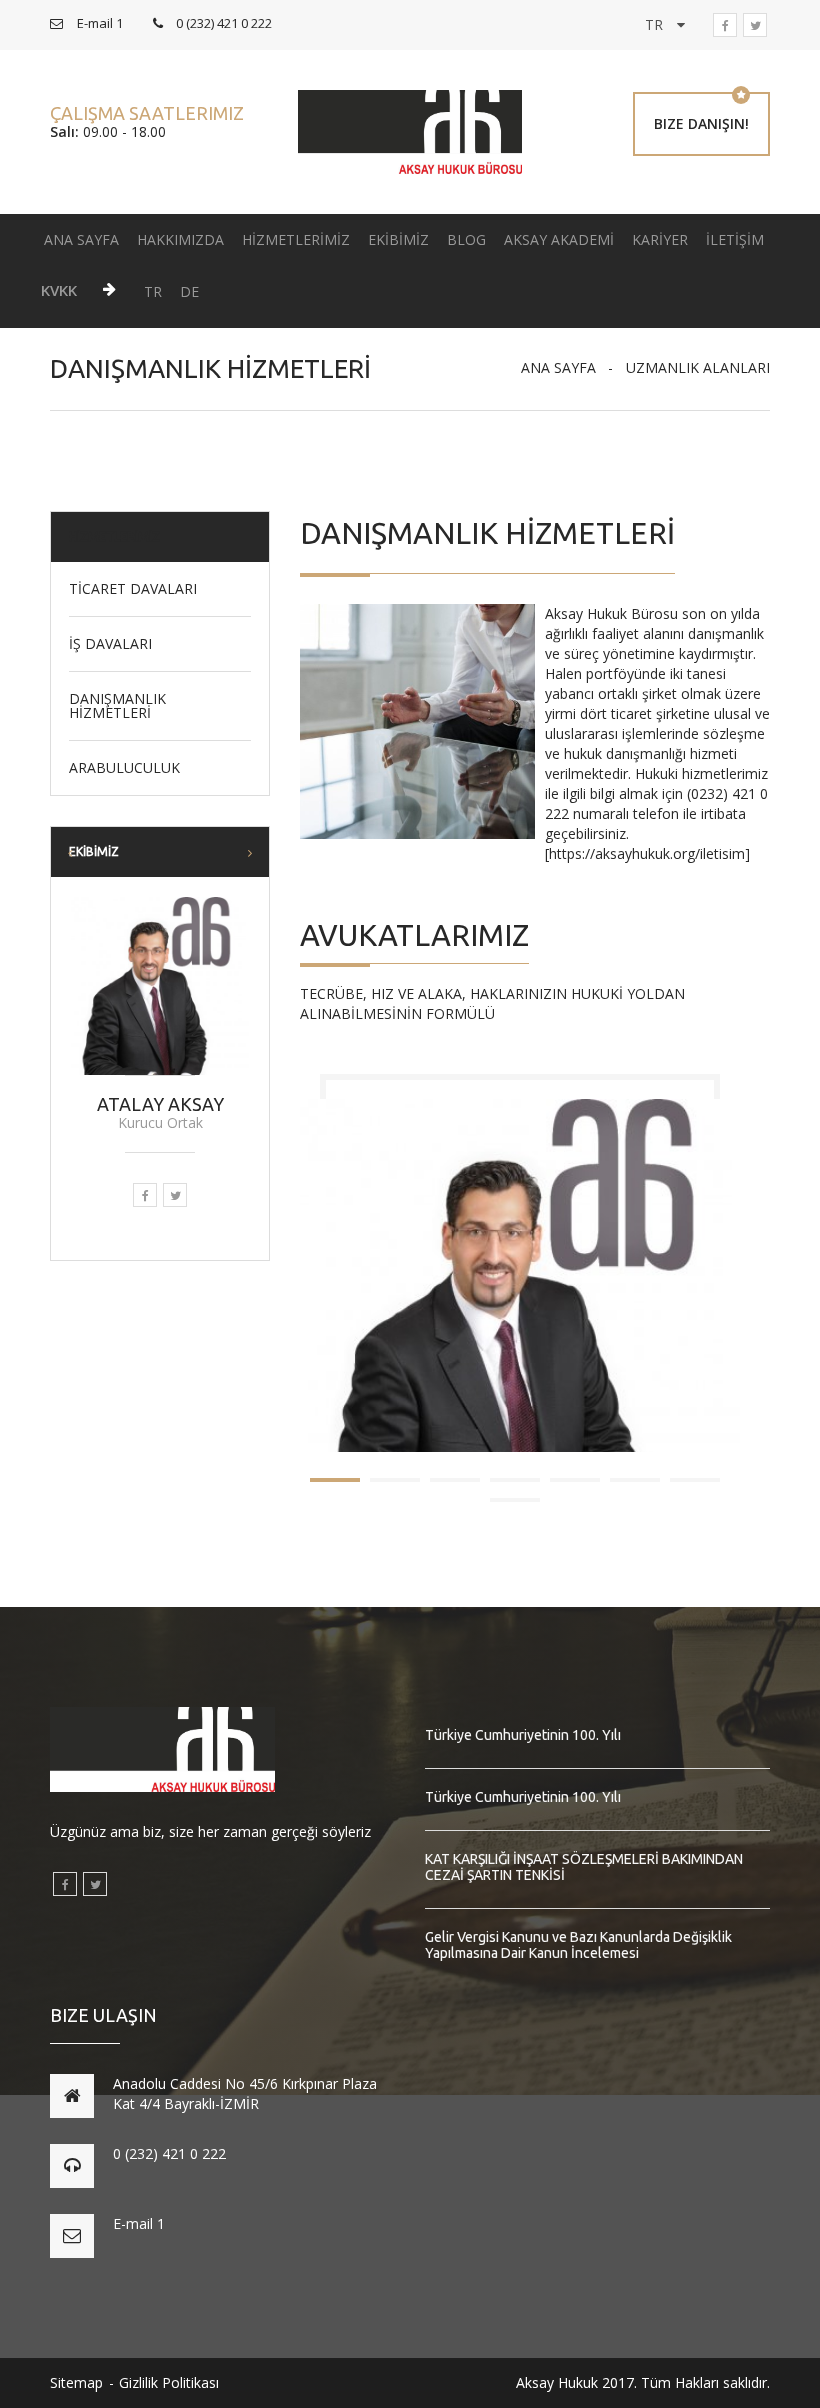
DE (189, 291)
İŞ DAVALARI (110, 644)
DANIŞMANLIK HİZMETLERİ (117, 706)
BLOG (466, 239)
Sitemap (76, 2382)
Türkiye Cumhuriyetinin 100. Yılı (523, 1735)
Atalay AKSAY (160, 1104)
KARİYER (660, 239)
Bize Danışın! (701, 123)
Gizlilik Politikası (169, 2382)
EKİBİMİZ (398, 239)
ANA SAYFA (81, 239)
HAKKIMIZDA (180, 239)
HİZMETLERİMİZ (296, 239)
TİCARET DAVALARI (133, 589)
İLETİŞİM (735, 239)
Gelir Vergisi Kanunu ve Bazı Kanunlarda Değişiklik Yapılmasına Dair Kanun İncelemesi (578, 1945)
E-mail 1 (139, 2223)
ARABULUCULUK (124, 768)
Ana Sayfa (558, 367)
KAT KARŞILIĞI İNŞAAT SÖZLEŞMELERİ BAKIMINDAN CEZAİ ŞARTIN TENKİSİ (584, 1867)
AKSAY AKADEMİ (559, 239)
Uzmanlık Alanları (698, 367)
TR (153, 291)
